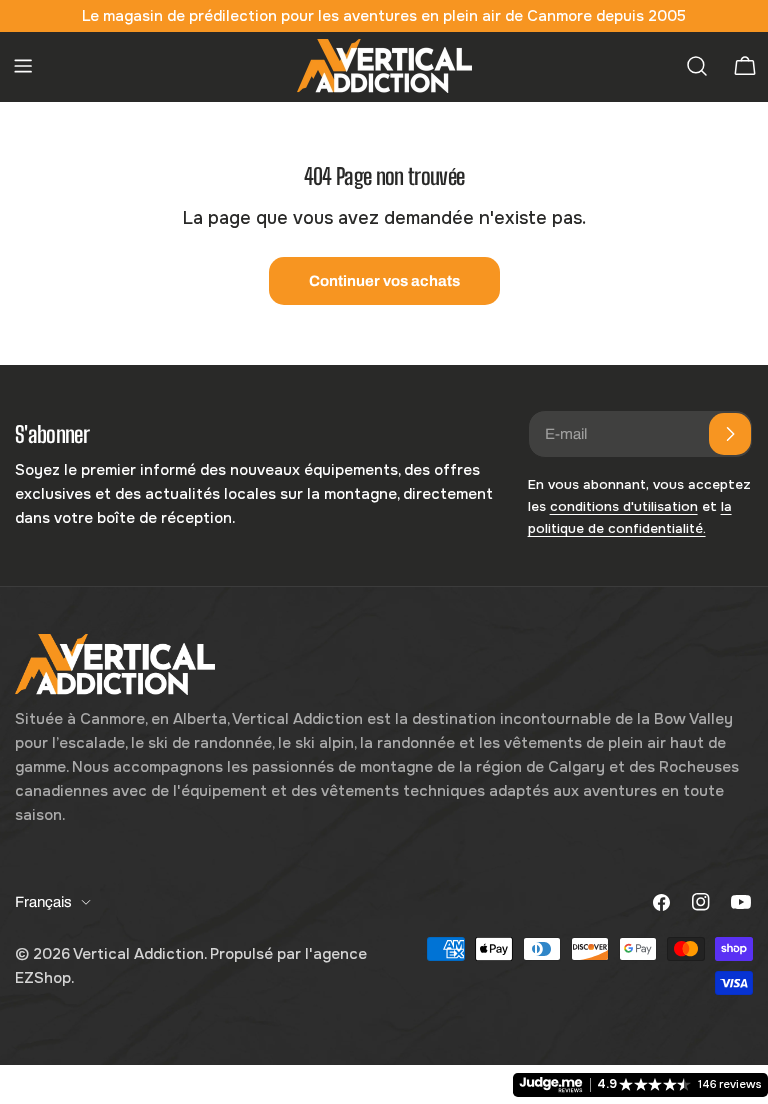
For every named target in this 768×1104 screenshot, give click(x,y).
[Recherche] (697, 66)
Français (43, 902)
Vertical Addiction (138, 954)
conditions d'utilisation (624, 506)
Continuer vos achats (384, 281)
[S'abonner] (730, 434)
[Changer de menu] (23, 66)
